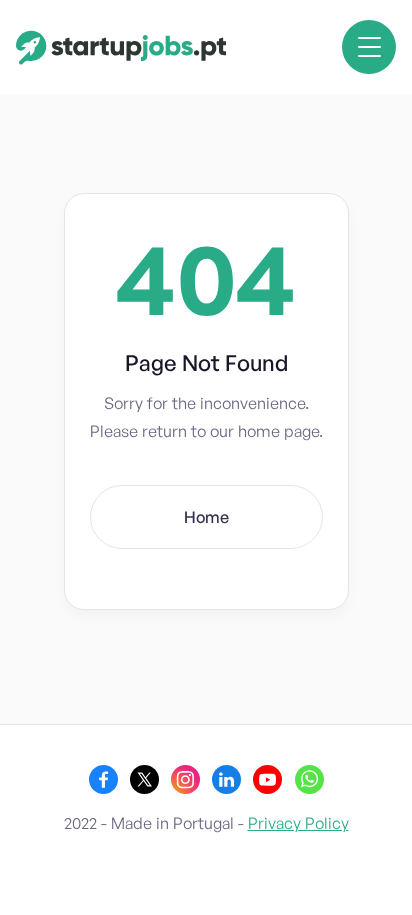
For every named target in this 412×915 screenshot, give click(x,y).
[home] (121, 47)
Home (206, 517)
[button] (369, 47)
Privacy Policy (298, 823)
